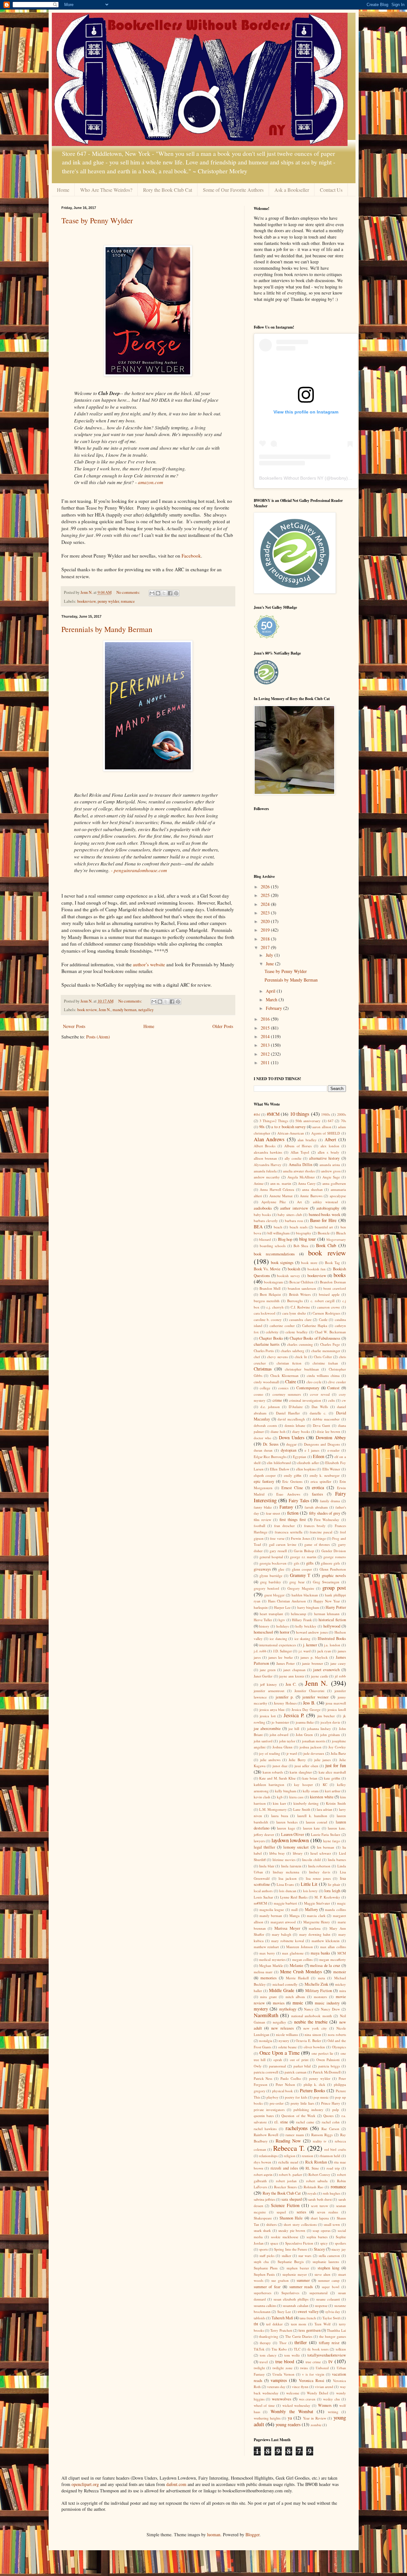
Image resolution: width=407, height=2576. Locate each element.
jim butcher (326, 1716)
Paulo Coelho (291, 2078)
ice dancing (278, 1639)
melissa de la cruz (325, 1965)
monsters (320, 1997)
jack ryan (324, 1651)
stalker (286, 2256)
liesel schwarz (321, 1853)
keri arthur (333, 1791)
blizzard (265, 1239)
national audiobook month (312, 2016)
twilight (259, 2368)
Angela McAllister (301, 1177)
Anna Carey (307, 1183)
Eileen (319, 1456)
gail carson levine (283, 1544)
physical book (283, 2091)
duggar (291, 1444)
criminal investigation (305, 1400)
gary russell (278, 1551)
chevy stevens (277, 1357)
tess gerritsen (309, 2330)
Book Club (326, 1245)
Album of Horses (298, 1146)
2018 (266, 939)
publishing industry (308, 2110)
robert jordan (286, 2181)
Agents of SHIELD (326, 1133)
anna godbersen (334, 1183)
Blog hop (285, 1239)
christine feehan (325, 1363)
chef (257, 1357)
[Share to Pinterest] (176, 593)
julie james (322, 1760)
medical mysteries (272, 1959)
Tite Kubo (279, 2349)
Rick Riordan (316, 2162)
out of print (299, 2060)
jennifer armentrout (269, 1691)
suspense (321, 2305)
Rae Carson (330, 2129)
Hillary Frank (302, 1620)
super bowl (331, 2287)
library (298, 1853)
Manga (294, 1916)
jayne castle (320, 1676)
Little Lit (309, 1884)
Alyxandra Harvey (268, 1165)
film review (262, 1520)
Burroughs (295, 1301)
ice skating (302, 1639)
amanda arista (330, 1165)
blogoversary (336, 1239)
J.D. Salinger (283, 1651)
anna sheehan (312, 1189)
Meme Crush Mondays (301, 1972)
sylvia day (333, 2312)
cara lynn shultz (294, 1313)
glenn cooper (302, 1569)
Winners (325, 2405)
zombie (316, 2425)
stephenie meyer (295, 2274)
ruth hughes (331, 2193)
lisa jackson (288, 1878)
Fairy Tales (299, 1500)
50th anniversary (308, 1121)
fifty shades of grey (325, 1513)
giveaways (262, 1569)
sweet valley (308, 2312)
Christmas (263, 1369)
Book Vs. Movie (267, 1269)
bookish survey (288, 1276)
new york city (315, 2028)
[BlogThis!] (158, 593)
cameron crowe (328, 1307)
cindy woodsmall (266, 1382)
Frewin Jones (300, 1538)
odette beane (288, 2047)
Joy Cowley (337, 1747)
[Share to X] (164, 593)
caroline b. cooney (268, 1319)
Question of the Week (298, 2116)
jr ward (292, 1753)
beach (278, 1227)
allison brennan (265, 1158)
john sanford (263, 1741)
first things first (293, 1520)
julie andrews (270, 1760)
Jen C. (291, 1684)
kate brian (310, 1778)
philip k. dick (314, 2084)
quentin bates (264, 2116)
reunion (307, 2156)
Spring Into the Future (291, 2249)
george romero (335, 1557)
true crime (313, 2362)
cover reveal (320, 1394)
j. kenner (310, 1645)
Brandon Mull (270, 1288)
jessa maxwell (336, 1703)
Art (299, 1202)
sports (263, 2249)
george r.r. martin (303, 1557)
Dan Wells (320, 1407)
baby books (262, 1215)
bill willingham (279, 1233)
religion (290, 2156)
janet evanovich (326, 1670)
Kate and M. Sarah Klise (277, 1778)
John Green (304, 1735)
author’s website (149, 964)
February (275, 1008)
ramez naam (295, 2135)
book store (309, 1263)
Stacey (319, 2249)
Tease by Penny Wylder (97, 220)
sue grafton (280, 2280)
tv (331, 2361)
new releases (283, 2028)
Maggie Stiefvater (317, 1903)
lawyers (259, 1841)
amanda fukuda (265, 1171)
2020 (266, 921)
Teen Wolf (323, 2324)
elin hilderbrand (279, 1463)
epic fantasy (264, 1481)
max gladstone (293, 1953)
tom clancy (268, 2355)
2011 (266, 1062)
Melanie (297, 1965)
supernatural (318, 2293)
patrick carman (296, 2072)
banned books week (324, 1215)
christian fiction (289, 1363)
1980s (326, 1114)
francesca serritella (289, 1532)
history (264, 1626)
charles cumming (300, 1344)
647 (331, 1121)
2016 (266, 1019)
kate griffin (332, 1778)
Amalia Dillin (300, 1165)
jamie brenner (313, 1663)
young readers (288, 2424)
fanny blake (263, 1507)
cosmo (259, 1394)
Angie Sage (331, 1177)
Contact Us (331, 190)
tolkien (341, 2349)
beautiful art (324, 1227)
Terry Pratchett (281, 2330)
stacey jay (338, 2249)
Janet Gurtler (263, 1676)
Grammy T (300, 1575)
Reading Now (288, 2141)
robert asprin (263, 2174)
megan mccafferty (333, 1959)
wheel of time (264, 2405)
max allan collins (333, 1947)
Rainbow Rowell (266, 2135)
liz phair (334, 1884)
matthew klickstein (326, 1941)
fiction (293, 1513)
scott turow (319, 2206)
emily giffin (293, 1475)
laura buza (280, 1816)
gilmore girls (330, 1563)
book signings (282, 1263)
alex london (330, 1146)
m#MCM (260, 1903)
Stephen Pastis (264, 2274)
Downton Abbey (331, 1437)
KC (325, 1784)
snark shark (262, 2230)
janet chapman (294, 1670)
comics (283, 1388)
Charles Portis (264, 1351)
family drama (330, 1501)
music (298, 2003)
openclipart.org (85, 2484)
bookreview (86, 601)
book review (87, 1010)
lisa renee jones (318, 1878)
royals (312, 2193)
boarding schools (273, 1246)
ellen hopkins (306, 1469)
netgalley (146, 1010)
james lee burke (281, 1657)
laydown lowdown (290, 1840)
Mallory (311, 1909)
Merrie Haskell (297, 1978)
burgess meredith (267, 1301)
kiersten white (322, 1797)
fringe (321, 1538)
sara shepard (291, 2199)
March (272, 1000)
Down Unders (292, 1437)
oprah (278, 2060)
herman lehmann (327, 1614)
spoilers (340, 2243)
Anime (259, 1183)
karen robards (273, 1772)
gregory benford (266, 1588)
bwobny (338, 478)
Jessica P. (294, 1715)
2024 (266, 904)
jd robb (340, 1676)
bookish (294, 1269)
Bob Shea (301, 1246)
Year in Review (315, 2418)
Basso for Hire (323, 1220)
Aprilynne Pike (274, 1202)
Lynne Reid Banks (294, 1897)
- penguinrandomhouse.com (139, 870)
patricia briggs (329, 2066)
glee (281, 1569)
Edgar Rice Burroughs (270, 1457)
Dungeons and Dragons (322, 1444)
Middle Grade (282, 1990)
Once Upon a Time (279, 2053)
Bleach (341, 1233)
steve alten (322, 2274)
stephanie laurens (326, 2262)
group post (334, 1588)
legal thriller (265, 1847)
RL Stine (312, 2168)
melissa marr (263, 1972)
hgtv (282, 1620)
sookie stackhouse (285, 2237)
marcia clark (316, 1916)
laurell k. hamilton (312, 1816)
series (301, 2212)
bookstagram (273, 1282)
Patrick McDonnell (327, 2072)
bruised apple (329, 1294)
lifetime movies (284, 1860)
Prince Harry (331, 2103)
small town (332, 2224)
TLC (297, 2349)
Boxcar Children (301, 1282)
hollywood (332, 1626)
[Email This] (152, 593)
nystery (284, 2041)
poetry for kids (296, 2097)
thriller (301, 2342)
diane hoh (278, 1431)
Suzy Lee (284, 2312)
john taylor (287, 1741)
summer (303, 2280)
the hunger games (333, 2336)
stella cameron (329, 2256)
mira (343, 1991)
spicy (324, 2243)
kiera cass (296, 1797)
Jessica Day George (306, 1709)
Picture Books (313, 2090)
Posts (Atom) (98, 1037)
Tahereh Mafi (282, 2318)
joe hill (294, 1729)
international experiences (278, 1645)
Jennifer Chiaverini (309, 1691)
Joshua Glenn (283, 1747)
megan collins (303, 1959)
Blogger (252, 2534)
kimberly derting (306, 1803)
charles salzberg (293, 1351)
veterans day (276, 2387)
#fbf (257, 1114)
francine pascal (321, 1532)
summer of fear (267, 2287)
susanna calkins (265, 2305)
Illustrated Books (332, 1639)
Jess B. (309, 1703)
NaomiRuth (266, 2015)
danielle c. (318, 1413)
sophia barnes (317, 2237)
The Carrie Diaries (299, 2336)
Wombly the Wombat (292, 2411)
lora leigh (332, 1891)
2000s (341, 1114)
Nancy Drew (330, 2009)
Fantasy (286, 1507)
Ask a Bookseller (292, 190)
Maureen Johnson (300, 1947)
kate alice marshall (332, 1772)
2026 (266, 887)
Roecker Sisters (285, 2187)
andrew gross (331, 1171)
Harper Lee (282, 1607)
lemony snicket (296, 1847)
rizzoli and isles (284, 2168)
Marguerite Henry (317, 1922)
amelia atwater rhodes (299, 1171)
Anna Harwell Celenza (277, 1189)
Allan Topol (300, 1152)
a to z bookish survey (288, 1127)
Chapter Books (271, 1338)
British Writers (300, 1294)
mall (294, 1909)
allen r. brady (328, 1152)
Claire (291, 1382)
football (259, 1526)
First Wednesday (327, 1520)
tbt (256, 2324)
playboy (272, 2097)
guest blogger (274, 1595)
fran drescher (284, 1526)
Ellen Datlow (279, 1469)
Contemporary (308, 1388)
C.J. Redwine (300, 1307)
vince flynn (300, 2387)
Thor (283, 2343)
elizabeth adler (308, 1463)
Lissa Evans (285, 1884)
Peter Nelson (285, 2084)
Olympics (339, 2047)
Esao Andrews (288, 1494)
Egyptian (300, 1457)
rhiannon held (330, 2156)
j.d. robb (260, 1651)
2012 (266, 1054)
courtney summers (287, 1394)
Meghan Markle (271, 1965)
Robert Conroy (319, 2174)
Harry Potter (336, 1607)
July (270, 955)
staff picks (267, 2256)
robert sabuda (317, 2181)
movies (279, 2003)
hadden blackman (305, 1595)
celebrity (272, 1332)
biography (304, 1233)
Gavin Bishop (304, 1551)
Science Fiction (285, 2205)
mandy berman (124, 1010)
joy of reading (270, 1753)
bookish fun (317, 1269)
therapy (265, 2343)
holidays (283, 1626)
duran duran (263, 1450)
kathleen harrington (269, 1784)
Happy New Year (327, 1601)
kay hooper (304, 1784)
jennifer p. (285, 1697)
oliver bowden (314, 2047)
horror (285, 1632)
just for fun (336, 1765)
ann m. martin (281, 1183)
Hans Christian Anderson (287, 1601)
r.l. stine (281, 2122)
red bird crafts (335, 2149)
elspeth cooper (265, 1475)
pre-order (277, 2103)
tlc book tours (318, 2349)
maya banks (320, 1953)
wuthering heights (267, 2418)
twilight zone (282, 2368)
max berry (267, 1953)
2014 (266, 1036)
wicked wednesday (297, 2405)
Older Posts (223, 1026)
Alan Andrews (269, 1139)
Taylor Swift (331, 2318)
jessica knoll (337, 1709)
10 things (300, 1114)
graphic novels (334, 1576)
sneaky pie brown (292, 2230)
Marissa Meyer (287, 1928)
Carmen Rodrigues (326, 1313)
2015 (266, 1028)
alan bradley (307, 1140)
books (340, 1275)
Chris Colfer (323, 1357)
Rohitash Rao (314, 2187)
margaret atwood (283, 1922)
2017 (266, 947)
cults (331, 1400)
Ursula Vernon (283, 2374)
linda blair (267, 1866)
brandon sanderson (302, 1288)
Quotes (328, 2116)
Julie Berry (297, 1760)
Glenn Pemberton (333, 1569)
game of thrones (317, 1544)
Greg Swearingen (326, 1582)
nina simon (313, 2034)
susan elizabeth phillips (291, 2299)
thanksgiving (269, 2336)
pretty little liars (302, 2103)
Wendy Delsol (317, 2393)
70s (343, 1121)
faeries (317, 1494)
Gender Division (334, 1551)
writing (333, 2412)
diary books (301, 1431)
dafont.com (176, 2484)
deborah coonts (265, 1425)
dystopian (289, 1450)
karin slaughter (301, 1772)
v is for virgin (313, 2374)
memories (269, 1978)
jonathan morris (314, 1741)
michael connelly (285, 1984)
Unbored (322, 2368)
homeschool (263, 1632)
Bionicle (324, 1233)
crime (277, 1400)
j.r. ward (305, 1651)
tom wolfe (292, 2355)
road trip (333, 2168)
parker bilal (302, 2066)
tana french (308, 2318)
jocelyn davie (330, 1722)
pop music (321, 2097)
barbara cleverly (266, 1221)
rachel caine (305, 2122)
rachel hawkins (265, 2129)
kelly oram (311, 1791)
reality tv (320, 2141)
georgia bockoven (273, 1563)
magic (341, 1903)
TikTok (259, 2349)
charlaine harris (267, 1344)
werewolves (282, 2399)
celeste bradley (297, 1332)
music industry (327, 2003)
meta (321, 1978)
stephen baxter (298, 2268)
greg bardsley (271, 1582)
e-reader (334, 1450)
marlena (315, 1928)
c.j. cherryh (275, 1307)
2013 (266, 1045)
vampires (279, 2380)
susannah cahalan (295, 2305)
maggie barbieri (286, 1903)
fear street (273, 1513)
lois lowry (310, 1891)
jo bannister (280, 1722)
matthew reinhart (266, 1947)
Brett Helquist (270, 1294)
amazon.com (151, 482)
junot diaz (280, 1766)
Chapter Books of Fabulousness (315, 1338)
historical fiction (332, 1620)
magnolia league (272, 1909)
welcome (293, 2393)
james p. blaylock (314, 1657)
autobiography (328, 1208)
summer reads (301, 2287)
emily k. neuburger (325, 1475)
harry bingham (308, 1607)
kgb (280, 1797)
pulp (336, 2110)
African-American (291, 1133)
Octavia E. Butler (308, 2041)
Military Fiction (319, 1991)
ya (290, 2418)
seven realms (328, 2212)
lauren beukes (287, 1822)
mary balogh (282, 1934)
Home (63, 190)
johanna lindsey (319, 1729)
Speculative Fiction (299, 2243)
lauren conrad (317, 1822)
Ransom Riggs (322, 2135)
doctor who (262, 1438)
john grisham (330, 1735)
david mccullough (291, 1419)
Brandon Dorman (333, 1282)
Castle (323, 1319)
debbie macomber (326, 1419)
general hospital (271, 1557)
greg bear (297, 1582)
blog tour (308, 1239)
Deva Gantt (321, 1425)
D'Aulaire (296, 1407)
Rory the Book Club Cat (168, 190)
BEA (258, 1227)
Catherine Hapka (315, 1326)
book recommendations (274, 1254)
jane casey (338, 1663)
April (271, 991)
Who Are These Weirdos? (106, 190)
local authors (263, 1891)
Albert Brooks (265, 1146)
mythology (288, 2009)
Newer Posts (74, 1026)
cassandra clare (300, 1319)
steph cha (261, 2262)
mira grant (268, 1997)
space (274, 2243)
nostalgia (266, 2041)
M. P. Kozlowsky (327, 1897)
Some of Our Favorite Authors (233, 190)
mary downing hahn (315, 1934)
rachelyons (297, 2128)
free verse (277, 1538)
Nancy (309, 2009)
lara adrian (324, 1809)
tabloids (259, 2318)
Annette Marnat (281, 1196)
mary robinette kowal (288, 1941)
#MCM (273, 1114)
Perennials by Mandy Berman (107, 629)
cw (344, 1400)
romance (128, 601)
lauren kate (311, 1828)
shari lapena (320, 2218)
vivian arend (324, 2387)
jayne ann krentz (292, 1676)
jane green (268, 1670)
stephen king (328, 2268)
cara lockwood (265, 1313)
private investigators (269, 2110)
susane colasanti (328, 2299)
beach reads (299, 1227)
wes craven (307, 2399)
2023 (266, 913)
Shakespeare (263, 2218)
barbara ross (294, 1221)
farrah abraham (316, 1507)
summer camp (329, 2280)
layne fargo (332, 1841)
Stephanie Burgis (291, 2262)
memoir (340, 1972)
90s (262, 1127)
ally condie (293, 1158)
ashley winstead (325, 1202)
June (270, 964)
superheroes (262, 2293)
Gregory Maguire (301, 1588)
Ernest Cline (292, 1488)
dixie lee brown (328, 1431)
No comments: (129, 592)
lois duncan (288, 1891)
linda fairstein (291, 1866)
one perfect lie (322, 2053)
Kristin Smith (336, 1803)
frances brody (315, 1526)
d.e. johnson (270, 1407)
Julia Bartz (338, 1753)
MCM (342, 1953)
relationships (268, 2156)
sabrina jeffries (264, 2199)
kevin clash (262, 1797)
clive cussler (337, 1382)
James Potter (286, 1663)
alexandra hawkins (268, 1152)
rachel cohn (331, 2122)
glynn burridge (271, 1576)
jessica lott (268, 1716)
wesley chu (331, 2399)
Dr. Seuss (271, 1444)
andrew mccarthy (267, 1177)
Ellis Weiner (331, 1469)
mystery (261, 2009)
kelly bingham (286, 1791)
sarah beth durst (320, 2199)
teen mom (299, 2324)
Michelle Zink (317, 1984)
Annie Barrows (311, 1196)
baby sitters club (290, 1215)
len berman (326, 1847)
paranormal (277, 2066)
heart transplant (271, 1614)
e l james (312, 1450)
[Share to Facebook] (170, 593)
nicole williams (287, 2034)
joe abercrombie (267, 1729)
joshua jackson (310, 1747)
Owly (258, 2066)
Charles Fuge (330, 1344)
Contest (333, 1388)
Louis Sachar (263, 1897)
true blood (285, 2361)
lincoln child (311, 1860)
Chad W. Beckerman (330, 1332)
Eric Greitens (292, 1481)
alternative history (324, 1158)
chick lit (301, 1357)
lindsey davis (320, 1872)
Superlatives (290, 2293)
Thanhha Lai (336, 2330)
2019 (266, 930)
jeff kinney (269, 1684)
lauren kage (286, 1828)
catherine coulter (282, 1326)
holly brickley (306, 1626)
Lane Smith (302, 1809)
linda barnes (337, 1860)
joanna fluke (305, 1722)
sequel (281, 2212)
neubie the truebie (311, 2022)
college (265, 1388)
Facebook (191, 556)
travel (264, 2362)
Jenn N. (105, 1010)
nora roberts (337, 2034)
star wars (305, 2256)
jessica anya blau (272, 1709)
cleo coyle (314, 1382)
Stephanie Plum (266, 2268)
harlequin (261, 1607)
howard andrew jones (312, 1632)
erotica (318, 1487)
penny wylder (108, 601)
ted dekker (274, 2324)
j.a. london (332, 1645)
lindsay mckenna (286, 1872)
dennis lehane (295, 1425)
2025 (266, 895)
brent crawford (335, 1288)
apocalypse (338, 1196)
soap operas (321, 2230)
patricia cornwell (266, 2072)
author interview (294, 1208)
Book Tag (332, 1263)
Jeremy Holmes (285, 1703)
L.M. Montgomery (273, 1809)
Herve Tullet (263, 1620)
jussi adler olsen (306, 1766)
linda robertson (319, 1866)
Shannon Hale (291, 2218)
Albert (330, 1139)
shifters (271, 2224)
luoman (214, 2534)
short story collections (300, 2224)
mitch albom (295, 1997)
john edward (279, 1735)
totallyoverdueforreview (327, 2355)
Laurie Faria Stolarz (326, 1834)
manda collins (335, 1909)
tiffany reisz (329, 2343)
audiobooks (263, 1208)
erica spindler (321, 1481)
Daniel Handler (288, 1413)
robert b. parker (290, 2174)
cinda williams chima (323, 1375)
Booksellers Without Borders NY (291, 478)
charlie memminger (326, 1351)
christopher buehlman (302, 1369)
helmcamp (299, 1614)
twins (304, 2368)
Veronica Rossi (312, 2381)
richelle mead (288, 2162)
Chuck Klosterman (284, 1375)
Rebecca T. (289, 2148)
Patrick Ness (263, 2078)
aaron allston (322, 1127)
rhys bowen (262, 2162)
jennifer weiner (315, 1697)
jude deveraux (314, 1753)
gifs (297, 1563)
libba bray (277, 1853)
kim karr (279, 1803)
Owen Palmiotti (328, 2060)
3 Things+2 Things (274, 1121)
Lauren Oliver (293, 1834)
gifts (310, 1563)
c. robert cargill (323, 1301)
